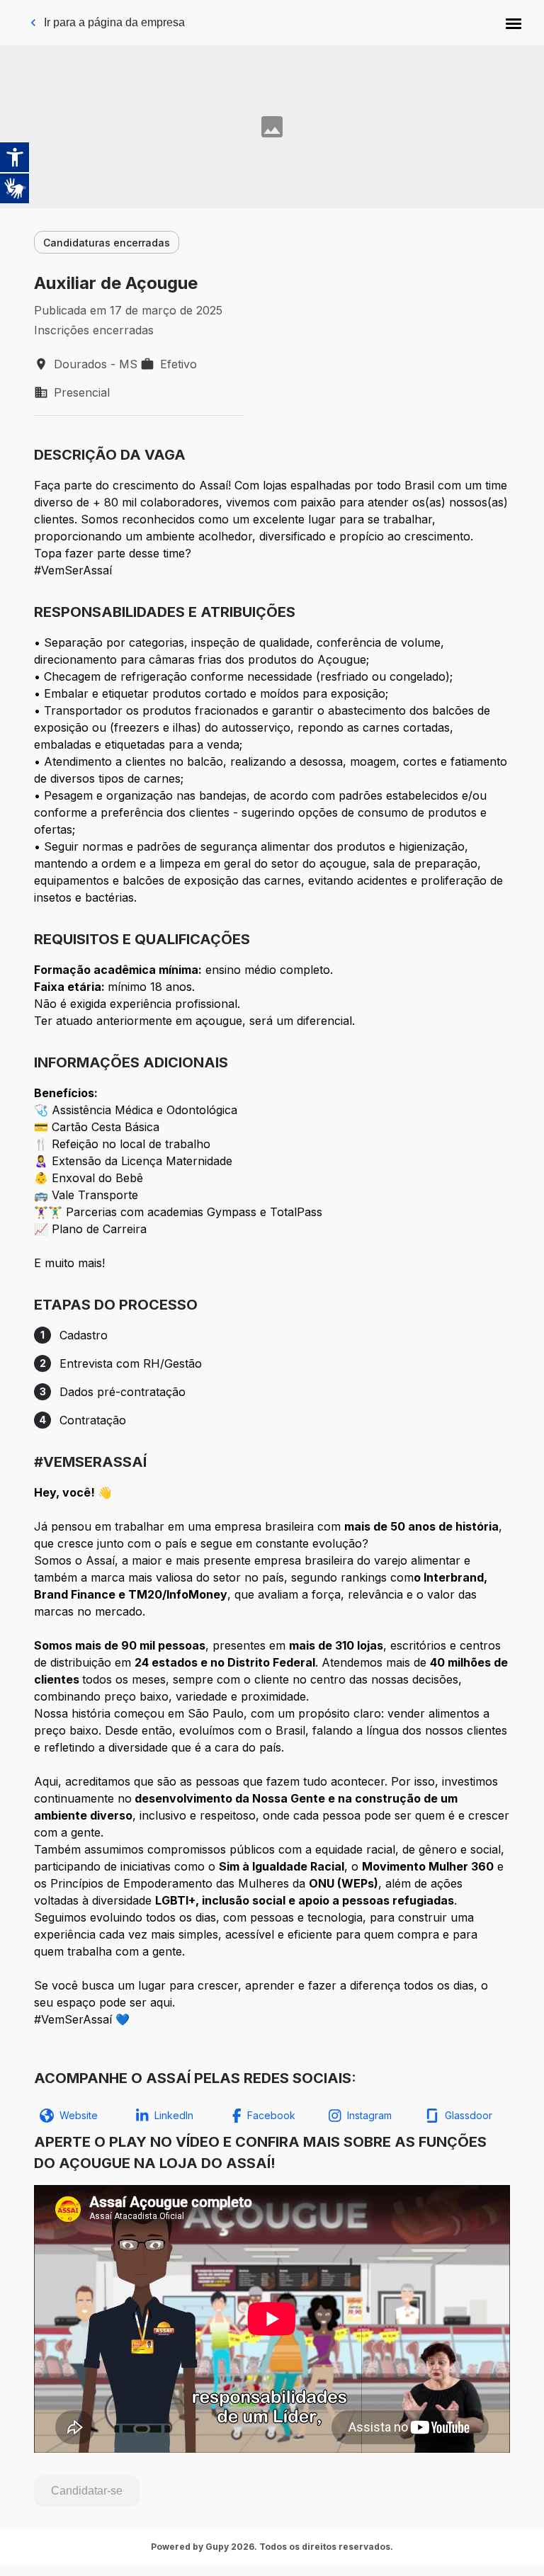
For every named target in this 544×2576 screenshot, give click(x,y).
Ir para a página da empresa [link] (114, 22)
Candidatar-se (87, 2491)
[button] (514, 23)
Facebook (271, 2115)
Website (79, 2115)
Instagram (369, 2115)
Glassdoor (469, 2115)
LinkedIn (174, 2115)
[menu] (514, 23)
